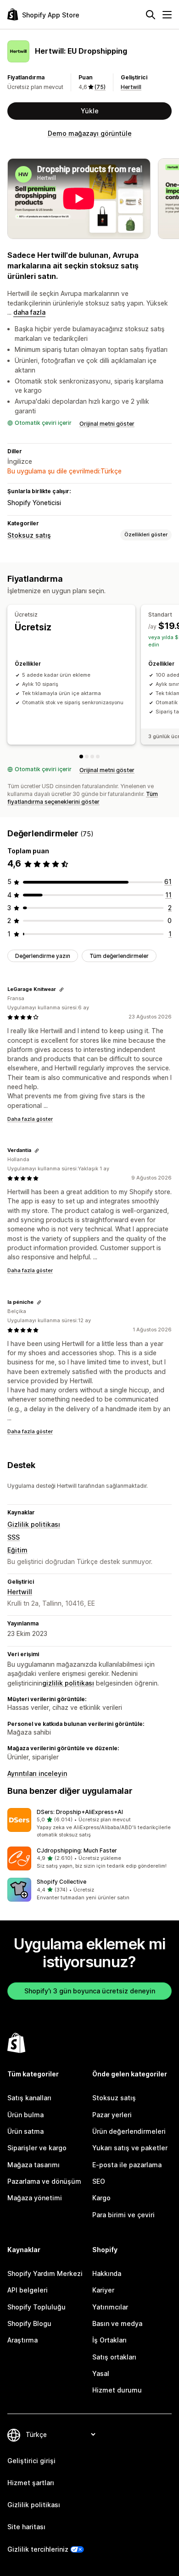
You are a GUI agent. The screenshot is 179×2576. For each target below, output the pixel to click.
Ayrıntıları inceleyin (37, 1773)
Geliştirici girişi (31, 2461)
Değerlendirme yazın (43, 956)
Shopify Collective (62, 1882)
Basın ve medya (117, 2323)
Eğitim (17, 1550)
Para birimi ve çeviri (123, 2215)
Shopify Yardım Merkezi (45, 2273)
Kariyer (103, 2290)
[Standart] (87, 757)
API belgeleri (28, 2290)
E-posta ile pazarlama (127, 2165)
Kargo (101, 2198)
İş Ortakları (109, 2340)
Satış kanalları (29, 2098)
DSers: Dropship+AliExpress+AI (80, 1812)
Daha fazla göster (30, 1119)
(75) (100, 87)
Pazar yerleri (112, 2115)
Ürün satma (25, 2131)
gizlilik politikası (68, 1683)
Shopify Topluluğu (36, 2307)
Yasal (101, 2373)
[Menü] (167, 15)
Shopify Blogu (29, 2323)
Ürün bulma (25, 2115)
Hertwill (131, 87)
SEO (99, 2181)
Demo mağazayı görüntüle (90, 133)
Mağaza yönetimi (35, 2198)
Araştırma (22, 2340)
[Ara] (151, 15)
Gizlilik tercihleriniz (38, 2549)
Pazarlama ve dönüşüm (44, 2181)
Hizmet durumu (117, 2390)
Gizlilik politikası (34, 1524)
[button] (89, 1824)
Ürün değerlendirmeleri (129, 2131)
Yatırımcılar (110, 2307)
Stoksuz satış (29, 535)
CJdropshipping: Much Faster (77, 1850)
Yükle (90, 111)
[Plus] (92, 757)
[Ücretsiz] (81, 757)
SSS (14, 1537)
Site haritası (26, 2527)
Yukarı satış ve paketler (130, 2148)
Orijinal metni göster (107, 424)
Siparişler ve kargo (37, 2148)
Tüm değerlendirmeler (119, 956)
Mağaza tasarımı (34, 2165)
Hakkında (107, 2273)
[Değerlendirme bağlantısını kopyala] (62, 990)
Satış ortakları (114, 2357)
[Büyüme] (98, 757)
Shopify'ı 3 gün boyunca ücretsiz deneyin (90, 1991)
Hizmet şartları (31, 2483)
